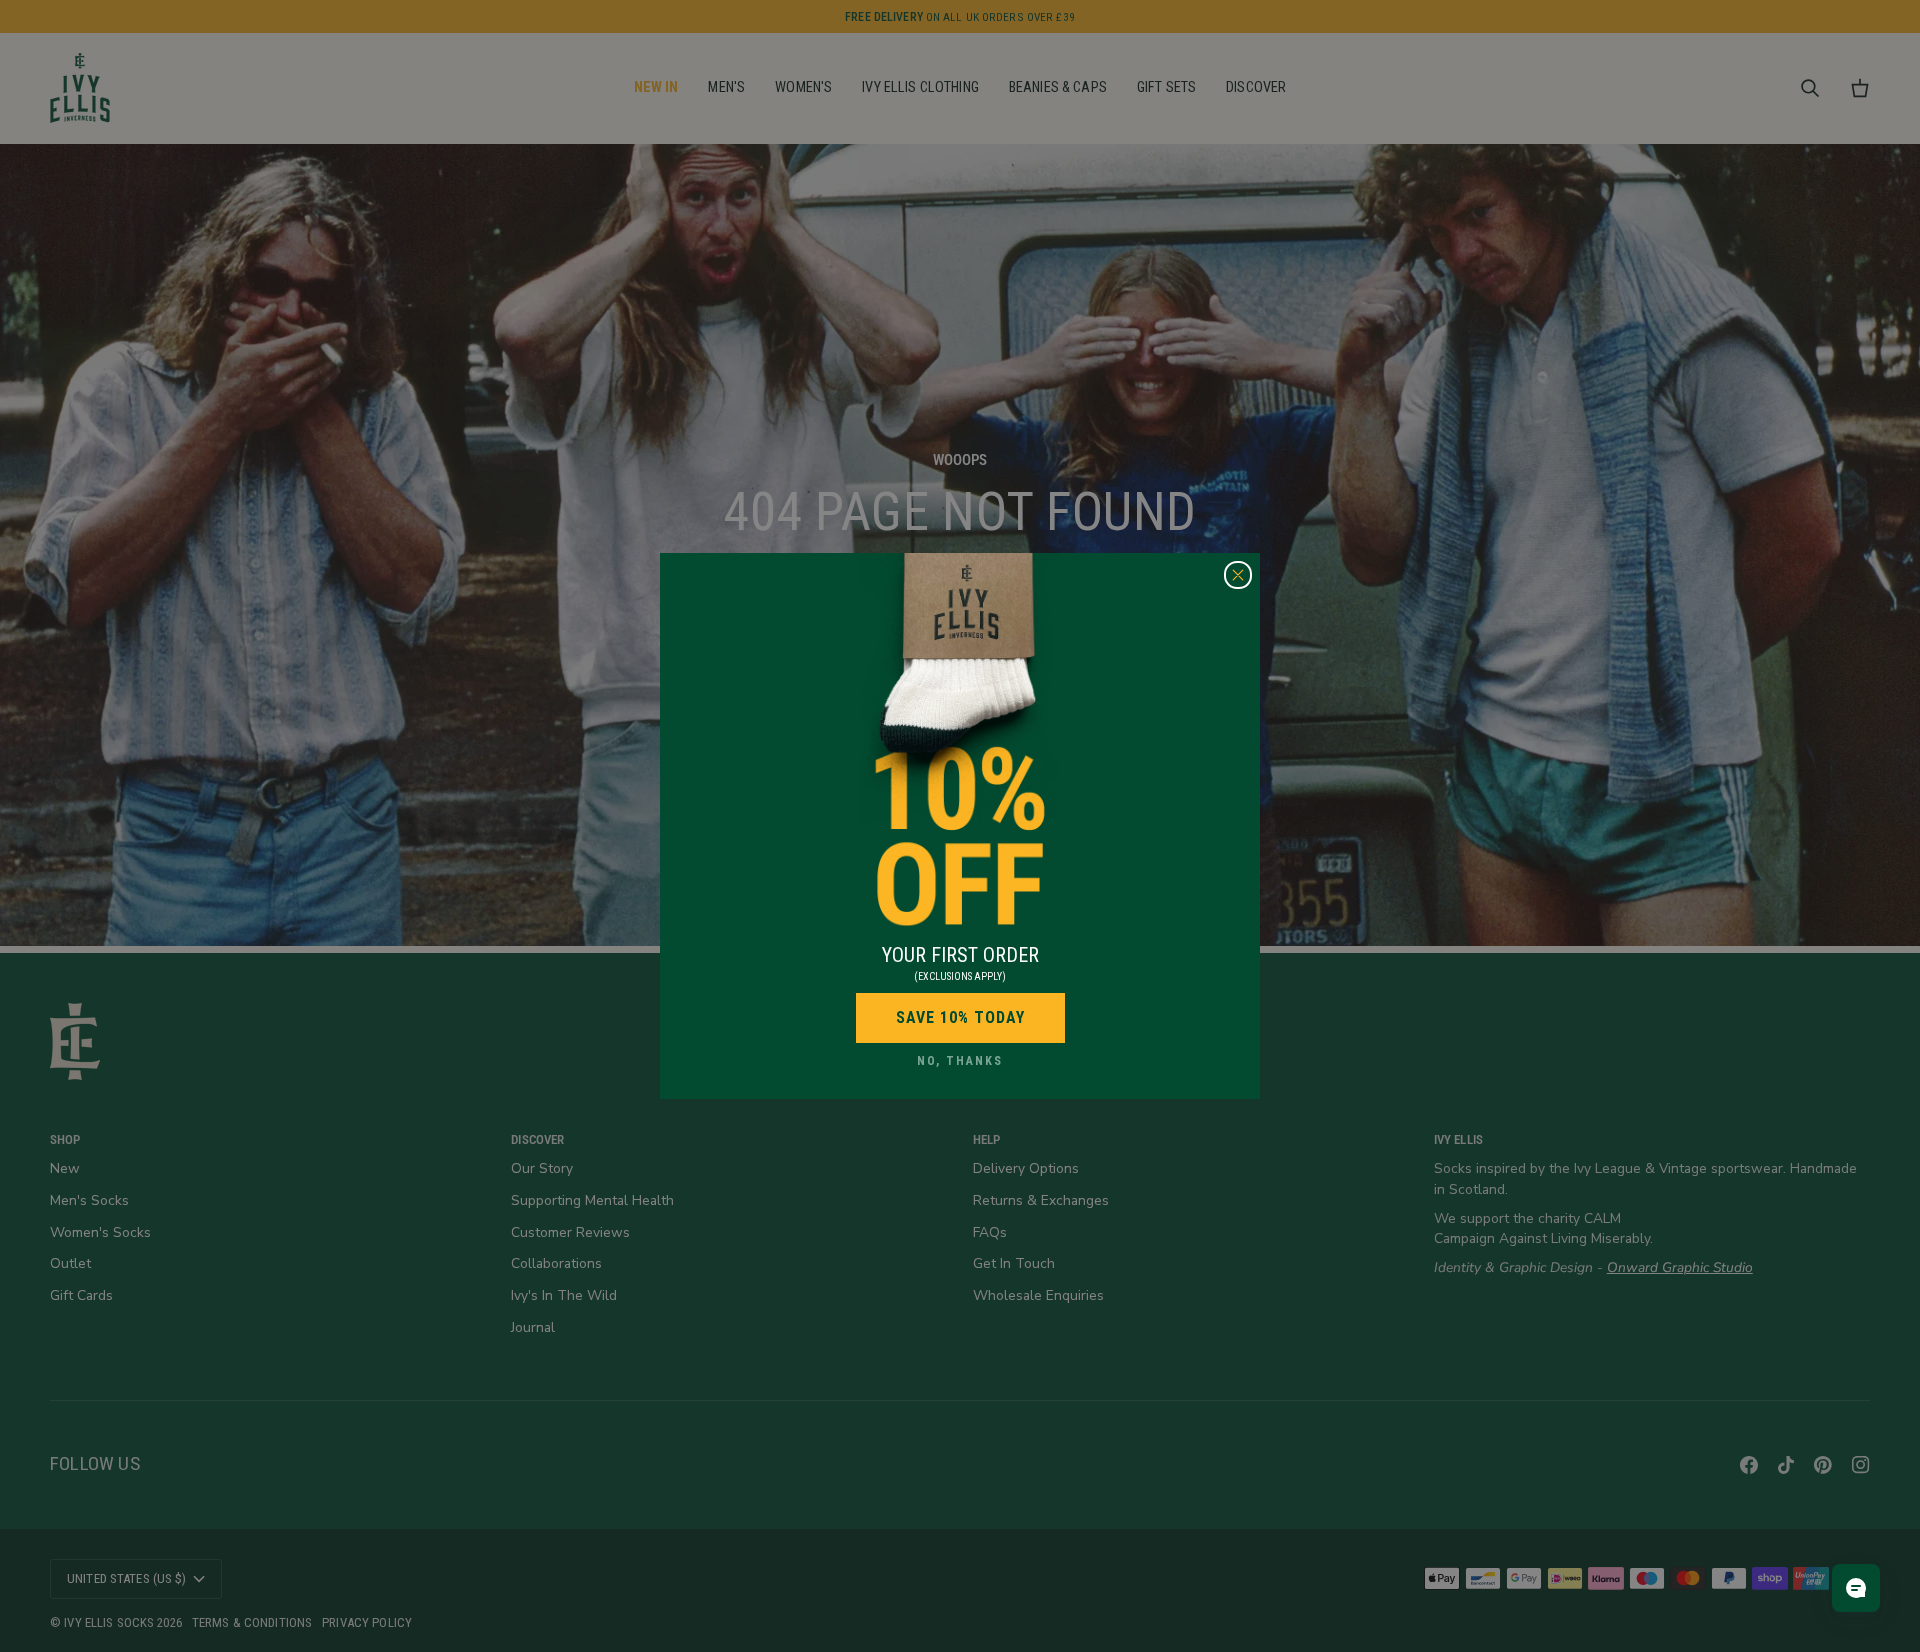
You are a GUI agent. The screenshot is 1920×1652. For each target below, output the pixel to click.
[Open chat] (1856, 1588)
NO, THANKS (960, 1061)
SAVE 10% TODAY (960, 1017)
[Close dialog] (1238, 575)
